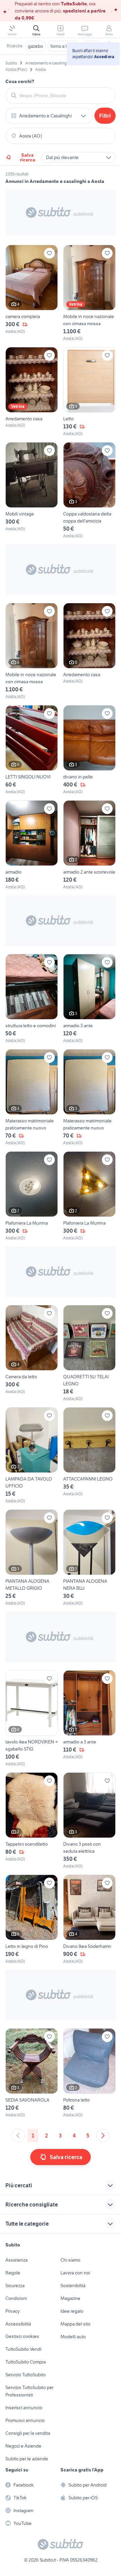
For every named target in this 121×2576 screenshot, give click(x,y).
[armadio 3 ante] (89, 999)
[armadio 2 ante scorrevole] (89, 845)
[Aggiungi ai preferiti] (49, 253)
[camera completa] (32, 293)
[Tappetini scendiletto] (32, 1821)
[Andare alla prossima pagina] (103, 2136)
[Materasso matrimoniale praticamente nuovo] (32, 1098)
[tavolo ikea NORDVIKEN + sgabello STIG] (32, 1719)
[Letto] (89, 392)
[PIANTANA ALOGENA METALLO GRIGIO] (32, 1558)
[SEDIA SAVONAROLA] (32, 2073)
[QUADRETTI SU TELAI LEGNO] (89, 1353)
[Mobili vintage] (32, 491)
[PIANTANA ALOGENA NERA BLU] (89, 1558)
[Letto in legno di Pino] (32, 1919)
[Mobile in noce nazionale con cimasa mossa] (89, 293)
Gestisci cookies (22, 2336)
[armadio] (32, 845)
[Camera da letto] (32, 1353)
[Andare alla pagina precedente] (18, 2136)
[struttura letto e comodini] (32, 999)
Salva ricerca (28, 157)
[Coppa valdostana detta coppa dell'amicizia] (89, 491)
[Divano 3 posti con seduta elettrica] (89, 1821)
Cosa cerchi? (20, 81)
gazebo (35, 46)
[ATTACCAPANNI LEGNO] (89, 1456)
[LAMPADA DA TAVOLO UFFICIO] (32, 1456)
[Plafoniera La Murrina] (32, 1196)
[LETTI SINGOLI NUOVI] (32, 750)
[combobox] (65, 95)
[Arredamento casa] (32, 392)
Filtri (105, 116)
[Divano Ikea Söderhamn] (89, 1919)
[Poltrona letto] (89, 2073)
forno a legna (64, 46)
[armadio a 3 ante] (89, 1719)
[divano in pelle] (89, 750)
